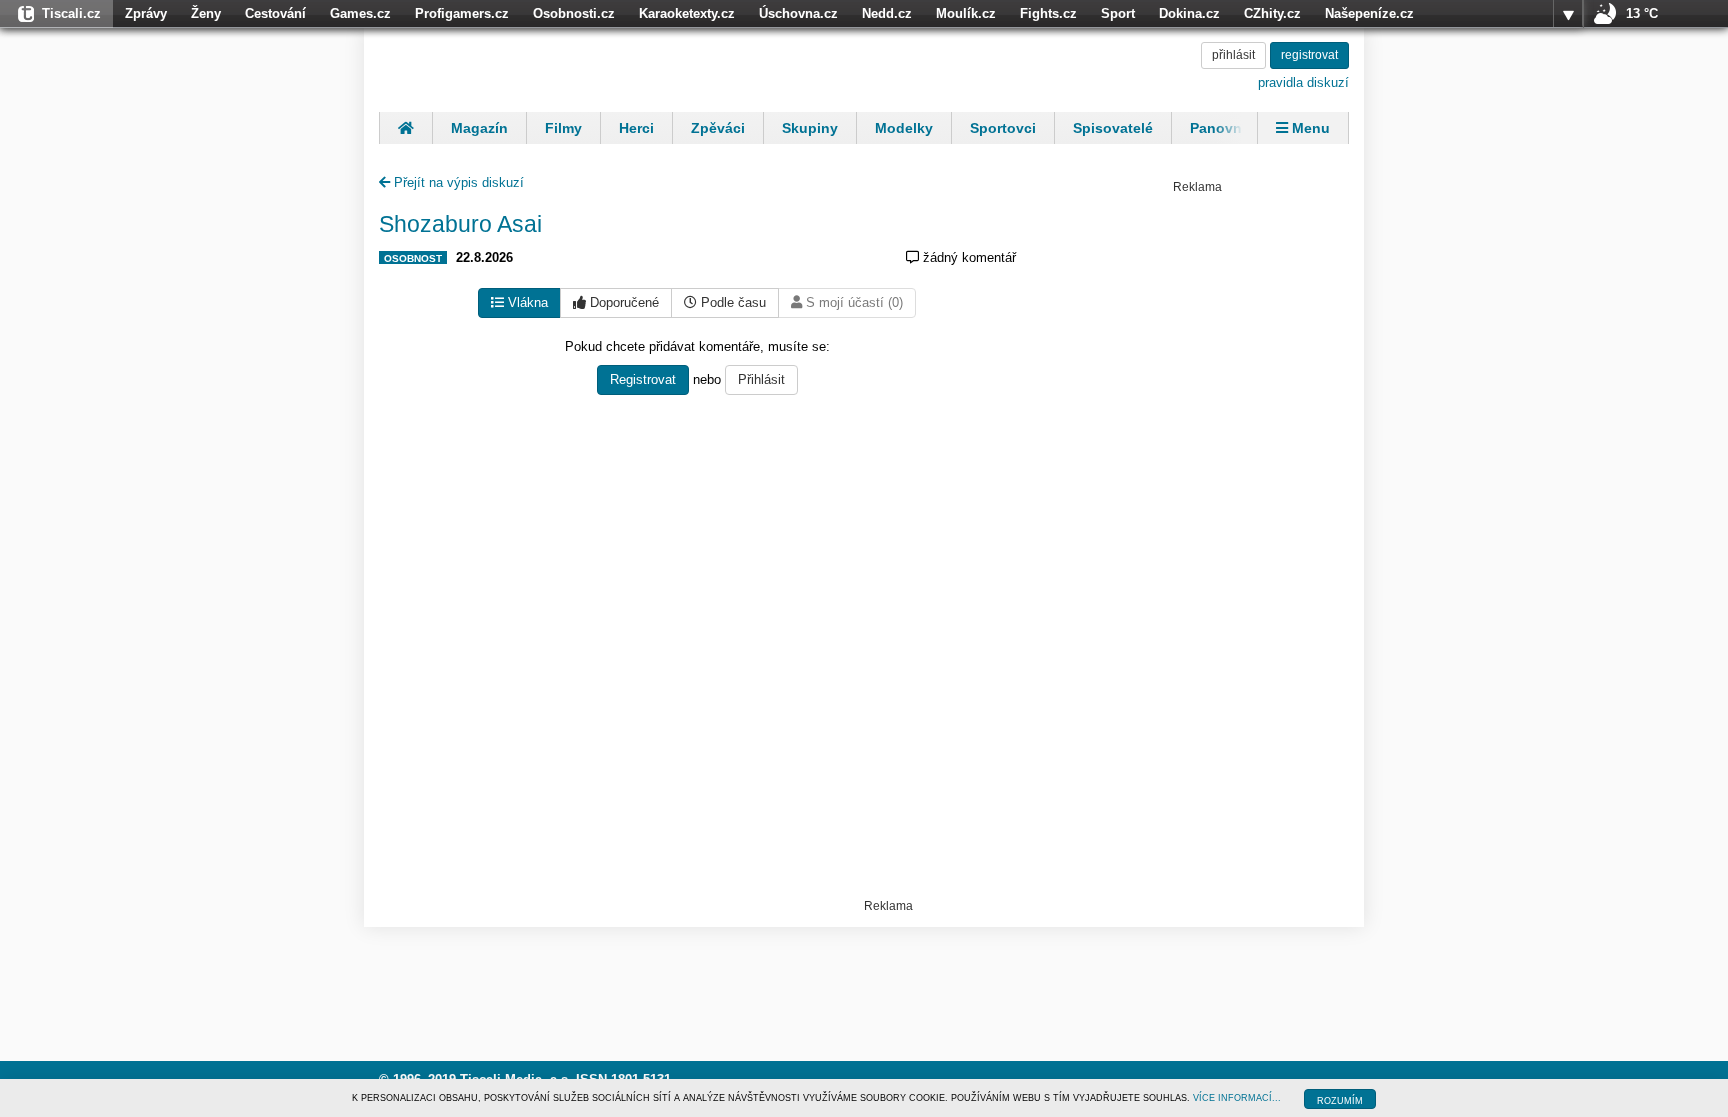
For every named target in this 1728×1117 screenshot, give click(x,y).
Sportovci (1003, 128)
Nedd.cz (887, 13)
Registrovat (643, 379)
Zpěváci (718, 128)
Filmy (563, 128)
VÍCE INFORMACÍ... (1237, 1098)
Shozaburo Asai (460, 224)
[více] (1568, 14)
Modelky (904, 128)
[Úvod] (405, 128)
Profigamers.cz (462, 13)
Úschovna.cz (798, 13)
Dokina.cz (1189, 13)
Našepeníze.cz (1369, 13)
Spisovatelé (1113, 128)
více (1568, 14)
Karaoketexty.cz (687, 13)
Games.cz (360, 13)
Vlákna (526, 302)
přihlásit (1233, 55)
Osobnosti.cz (574, 13)
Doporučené (622, 302)
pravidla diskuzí (1303, 82)
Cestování (275, 13)
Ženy (206, 13)
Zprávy (146, 13)
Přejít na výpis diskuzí (457, 182)
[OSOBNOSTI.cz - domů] (509, 67)
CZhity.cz (1272, 13)
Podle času (731, 302)
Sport (1118, 13)
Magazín (479, 128)
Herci (636, 128)
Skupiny (810, 128)
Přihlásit (761, 379)
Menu (1309, 128)
